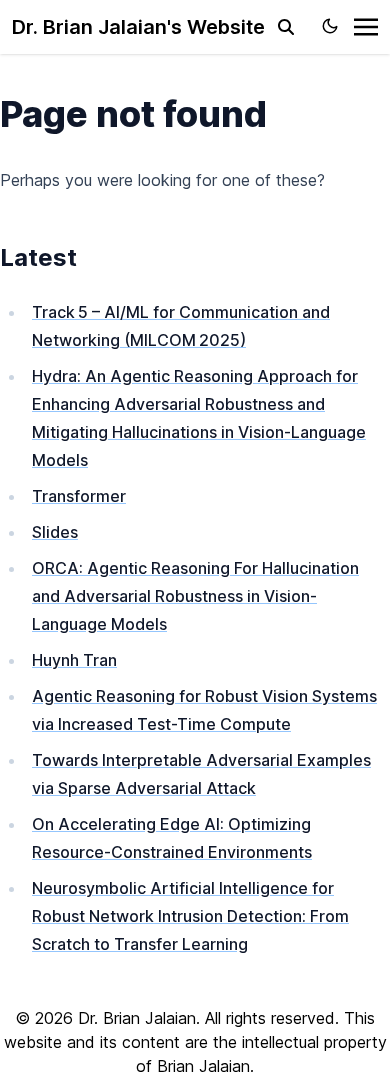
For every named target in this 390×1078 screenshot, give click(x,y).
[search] (286, 27)
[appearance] (330, 26)
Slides (55, 532)
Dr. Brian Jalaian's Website (138, 27)
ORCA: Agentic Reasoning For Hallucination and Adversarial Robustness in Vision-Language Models (195, 596)
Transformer (79, 496)
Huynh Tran (74, 660)
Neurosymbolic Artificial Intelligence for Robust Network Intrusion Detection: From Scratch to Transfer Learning (190, 916)
